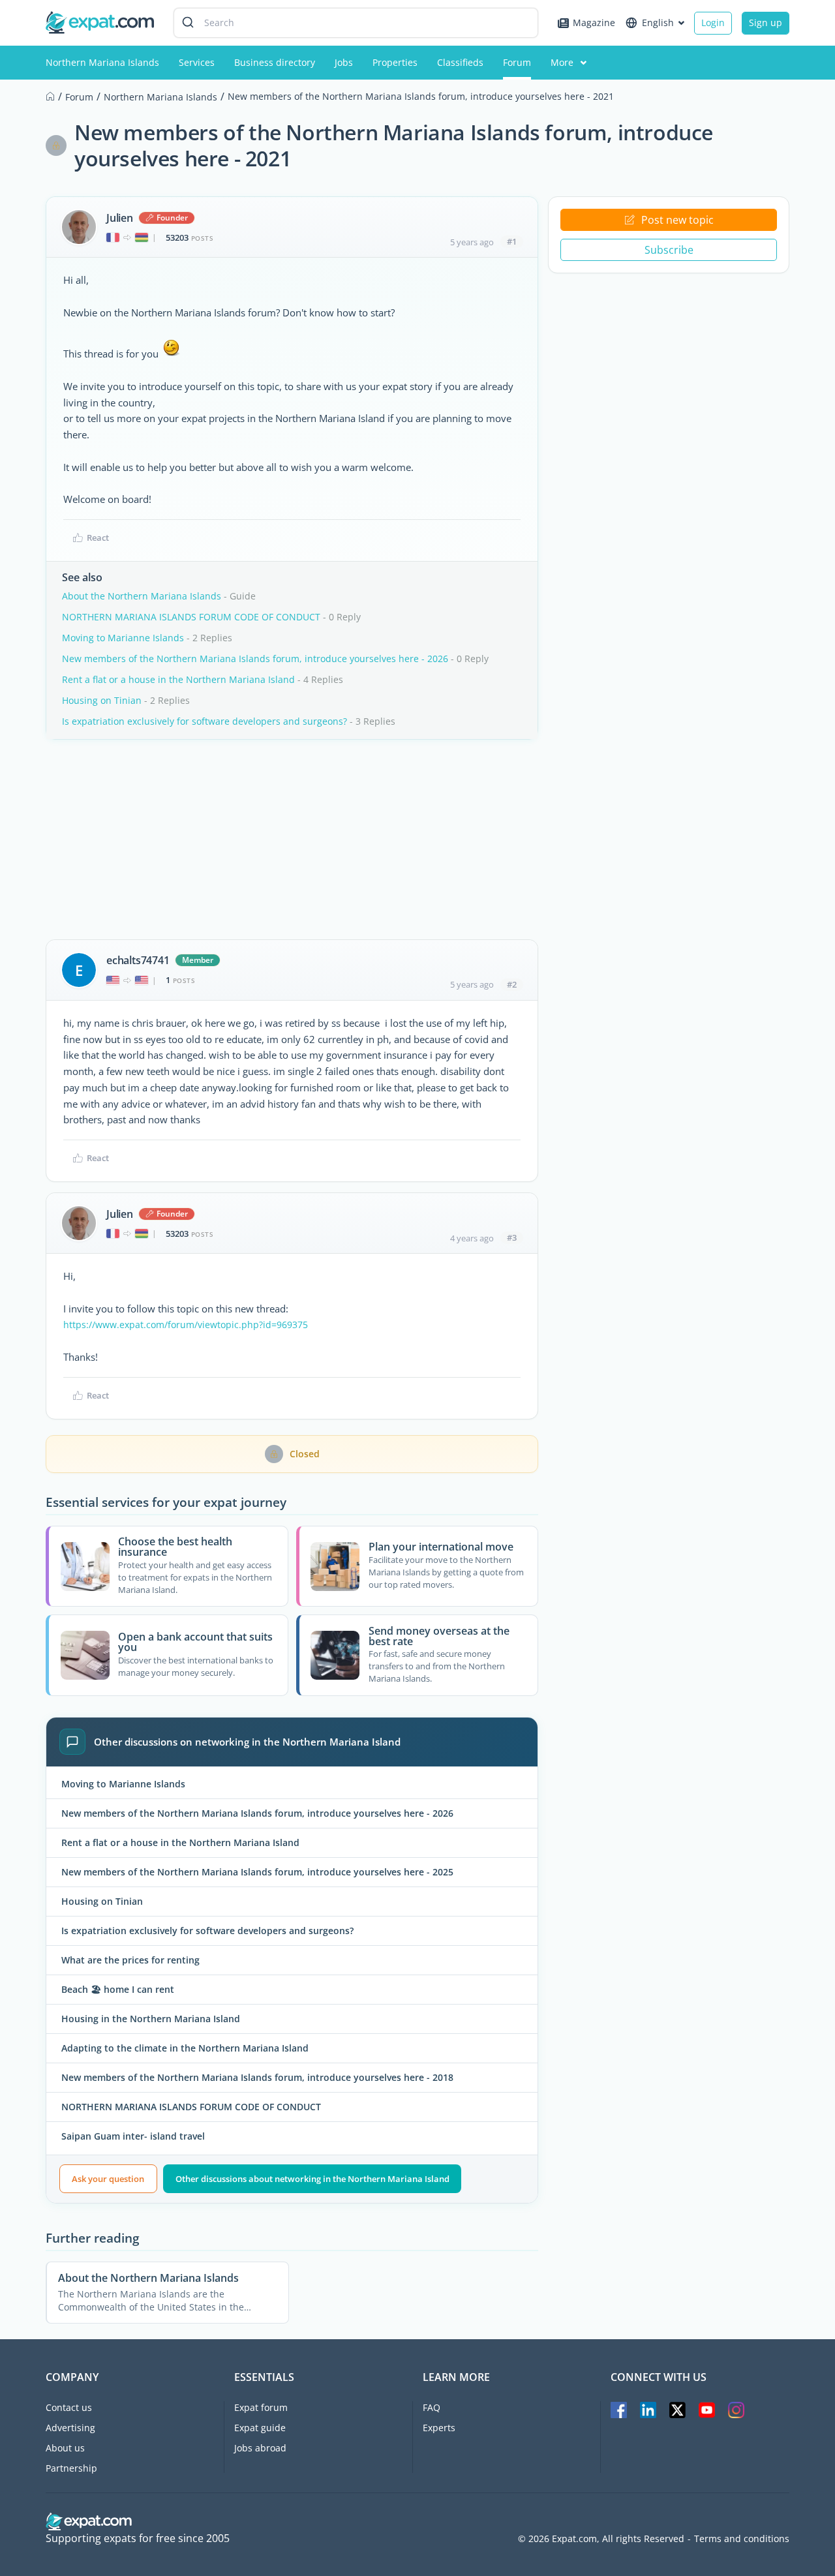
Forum (517, 62)
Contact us (69, 2407)
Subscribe (669, 250)
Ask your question (108, 2179)
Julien (120, 218)
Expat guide (260, 2428)
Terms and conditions (742, 2539)
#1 (512, 241)
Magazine (594, 23)
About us (65, 2448)
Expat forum (261, 2407)
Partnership (71, 2468)
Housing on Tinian (102, 700)
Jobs (344, 62)
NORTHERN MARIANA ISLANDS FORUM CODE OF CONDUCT (191, 617)
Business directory (275, 62)
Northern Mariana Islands (102, 62)
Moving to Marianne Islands (123, 638)
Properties (395, 62)
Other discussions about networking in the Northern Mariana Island (312, 2179)
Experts (439, 2428)
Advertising (70, 2428)
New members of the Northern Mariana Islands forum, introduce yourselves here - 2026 (255, 659)
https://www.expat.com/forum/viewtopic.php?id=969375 (186, 1325)
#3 (512, 1237)
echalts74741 (138, 960)
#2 (512, 984)
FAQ (432, 2407)
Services (197, 62)
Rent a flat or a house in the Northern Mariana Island (178, 679)
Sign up (766, 23)
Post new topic (677, 220)
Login (713, 23)
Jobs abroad (260, 2448)
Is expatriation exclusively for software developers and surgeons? (205, 721)
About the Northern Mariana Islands (142, 596)
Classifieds (460, 62)
